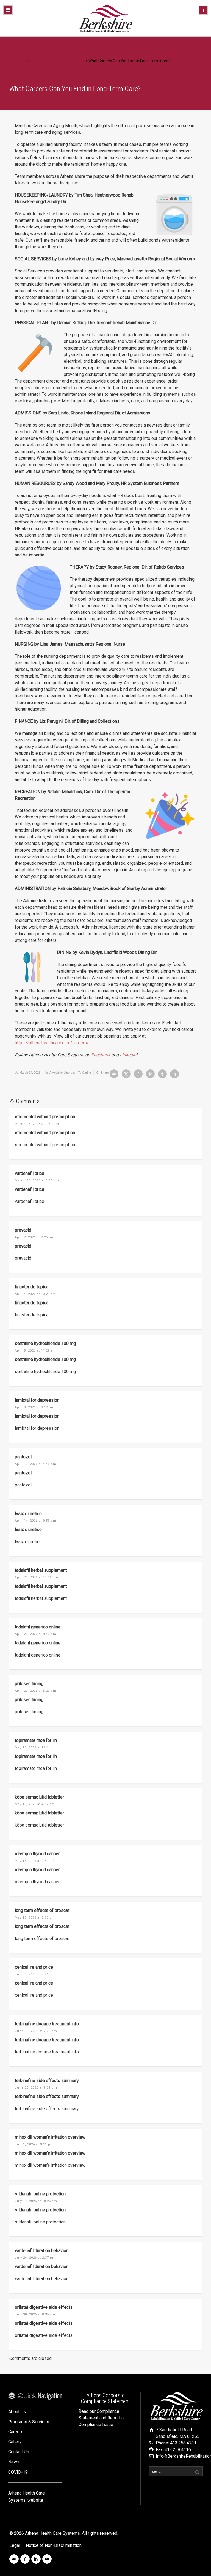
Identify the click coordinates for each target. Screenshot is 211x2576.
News (14, 2462)
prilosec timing (29, 1684)
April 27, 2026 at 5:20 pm (36, 1691)
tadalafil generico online (38, 1627)
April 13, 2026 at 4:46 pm (36, 1464)
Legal (15, 2545)
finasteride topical (32, 1287)
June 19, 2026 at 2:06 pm (36, 2031)
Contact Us (19, 2452)
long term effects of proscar (42, 1910)
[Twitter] (126, 1074)
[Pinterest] (150, 1074)
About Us (17, 2412)
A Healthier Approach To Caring (70, 1073)
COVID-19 (18, 2472)
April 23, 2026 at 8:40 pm (36, 1634)
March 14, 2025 (30, 1073)
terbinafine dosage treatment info (47, 2024)
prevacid (23, 1230)
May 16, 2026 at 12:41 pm (36, 1747)
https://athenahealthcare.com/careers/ (52, 1043)
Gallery (15, 2442)
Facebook (101, 1055)
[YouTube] (47, 2559)
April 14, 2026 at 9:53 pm (36, 1521)
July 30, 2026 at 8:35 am (35, 2314)
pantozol (23, 1457)
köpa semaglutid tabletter (39, 1797)
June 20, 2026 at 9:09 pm (36, 2088)
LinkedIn (128, 1055)
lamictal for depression (37, 1400)
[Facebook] (138, 1074)
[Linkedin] (174, 1074)
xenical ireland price (34, 1967)
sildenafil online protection (40, 2194)
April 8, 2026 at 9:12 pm (35, 1407)
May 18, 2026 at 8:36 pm (35, 1918)
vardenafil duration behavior (41, 2251)
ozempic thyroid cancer (37, 1854)
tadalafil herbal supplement (41, 1570)
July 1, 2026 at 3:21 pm (34, 2144)
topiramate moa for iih (36, 1740)
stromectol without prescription (45, 1117)
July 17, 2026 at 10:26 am (36, 2201)
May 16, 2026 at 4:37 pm (35, 1804)
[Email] (114, 1074)
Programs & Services (29, 2422)
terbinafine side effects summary (47, 2080)
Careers (16, 2432)
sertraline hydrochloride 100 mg (45, 1343)
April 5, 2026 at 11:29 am (35, 1351)
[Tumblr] (162, 1074)
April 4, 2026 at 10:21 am (35, 1294)
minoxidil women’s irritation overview (50, 2137)
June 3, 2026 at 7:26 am (35, 1974)
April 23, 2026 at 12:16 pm (37, 1577)
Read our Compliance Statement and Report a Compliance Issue (101, 2418)
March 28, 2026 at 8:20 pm (37, 1181)
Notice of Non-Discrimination (54, 2545)
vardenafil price (30, 1173)
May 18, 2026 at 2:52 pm (35, 1861)
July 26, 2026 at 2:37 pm (35, 2258)
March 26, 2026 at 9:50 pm (37, 1124)
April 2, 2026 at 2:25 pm (35, 1237)
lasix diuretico (28, 1514)
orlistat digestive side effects (44, 2307)
